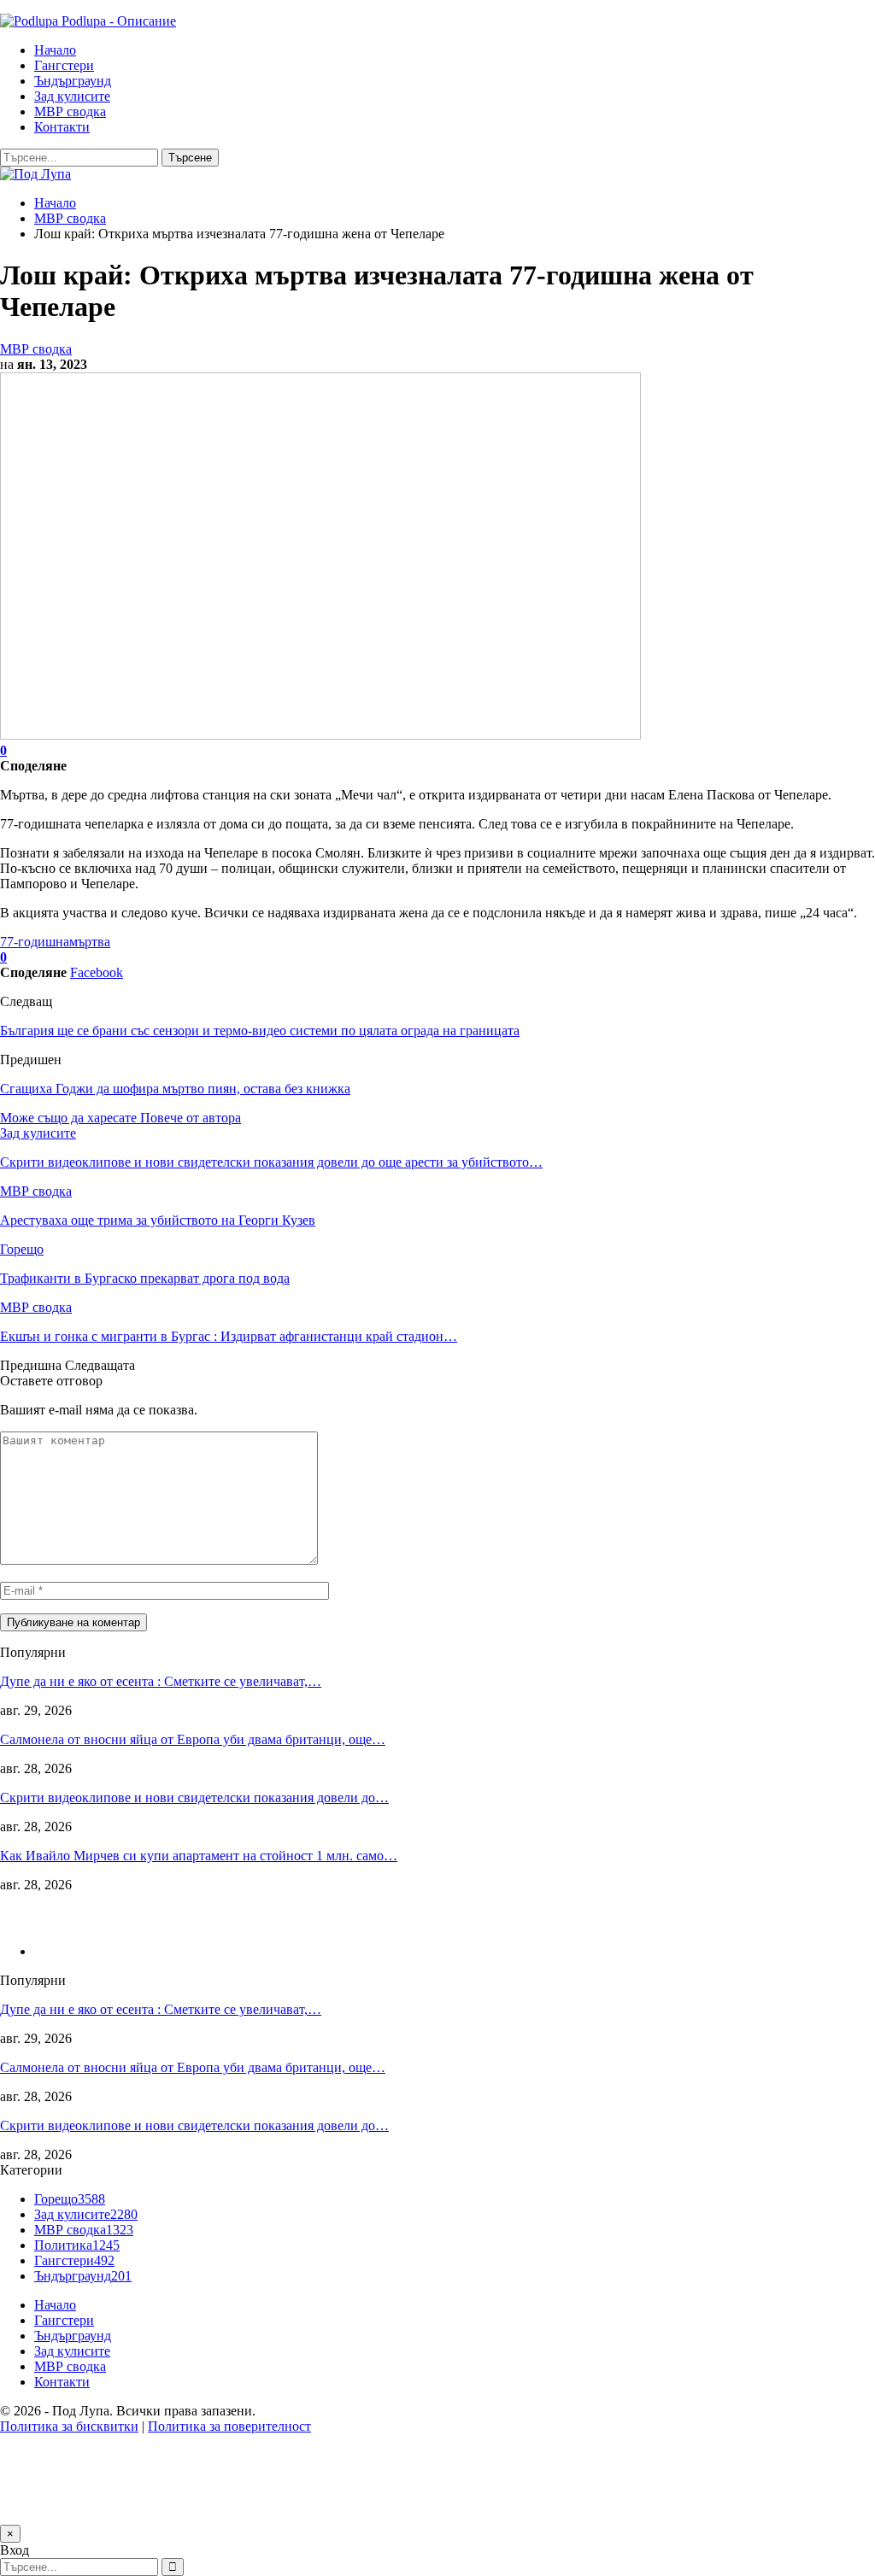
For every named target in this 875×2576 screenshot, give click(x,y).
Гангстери (64, 65)
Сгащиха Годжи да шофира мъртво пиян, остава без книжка (175, 1089)
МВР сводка (70, 111)
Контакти (62, 127)
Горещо (22, 1249)
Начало (55, 50)
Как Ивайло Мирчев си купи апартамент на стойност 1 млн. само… (199, 1856)
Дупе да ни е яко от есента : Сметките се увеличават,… (161, 1681)
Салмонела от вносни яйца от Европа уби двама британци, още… (193, 1739)
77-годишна (35, 942)
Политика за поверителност (229, 2426)
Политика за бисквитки (69, 2426)
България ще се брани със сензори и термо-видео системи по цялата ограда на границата (260, 1030)
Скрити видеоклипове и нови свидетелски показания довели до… (194, 1797)
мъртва (90, 942)
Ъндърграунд (73, 81)
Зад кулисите (72, 96)
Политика (77, 2245)
